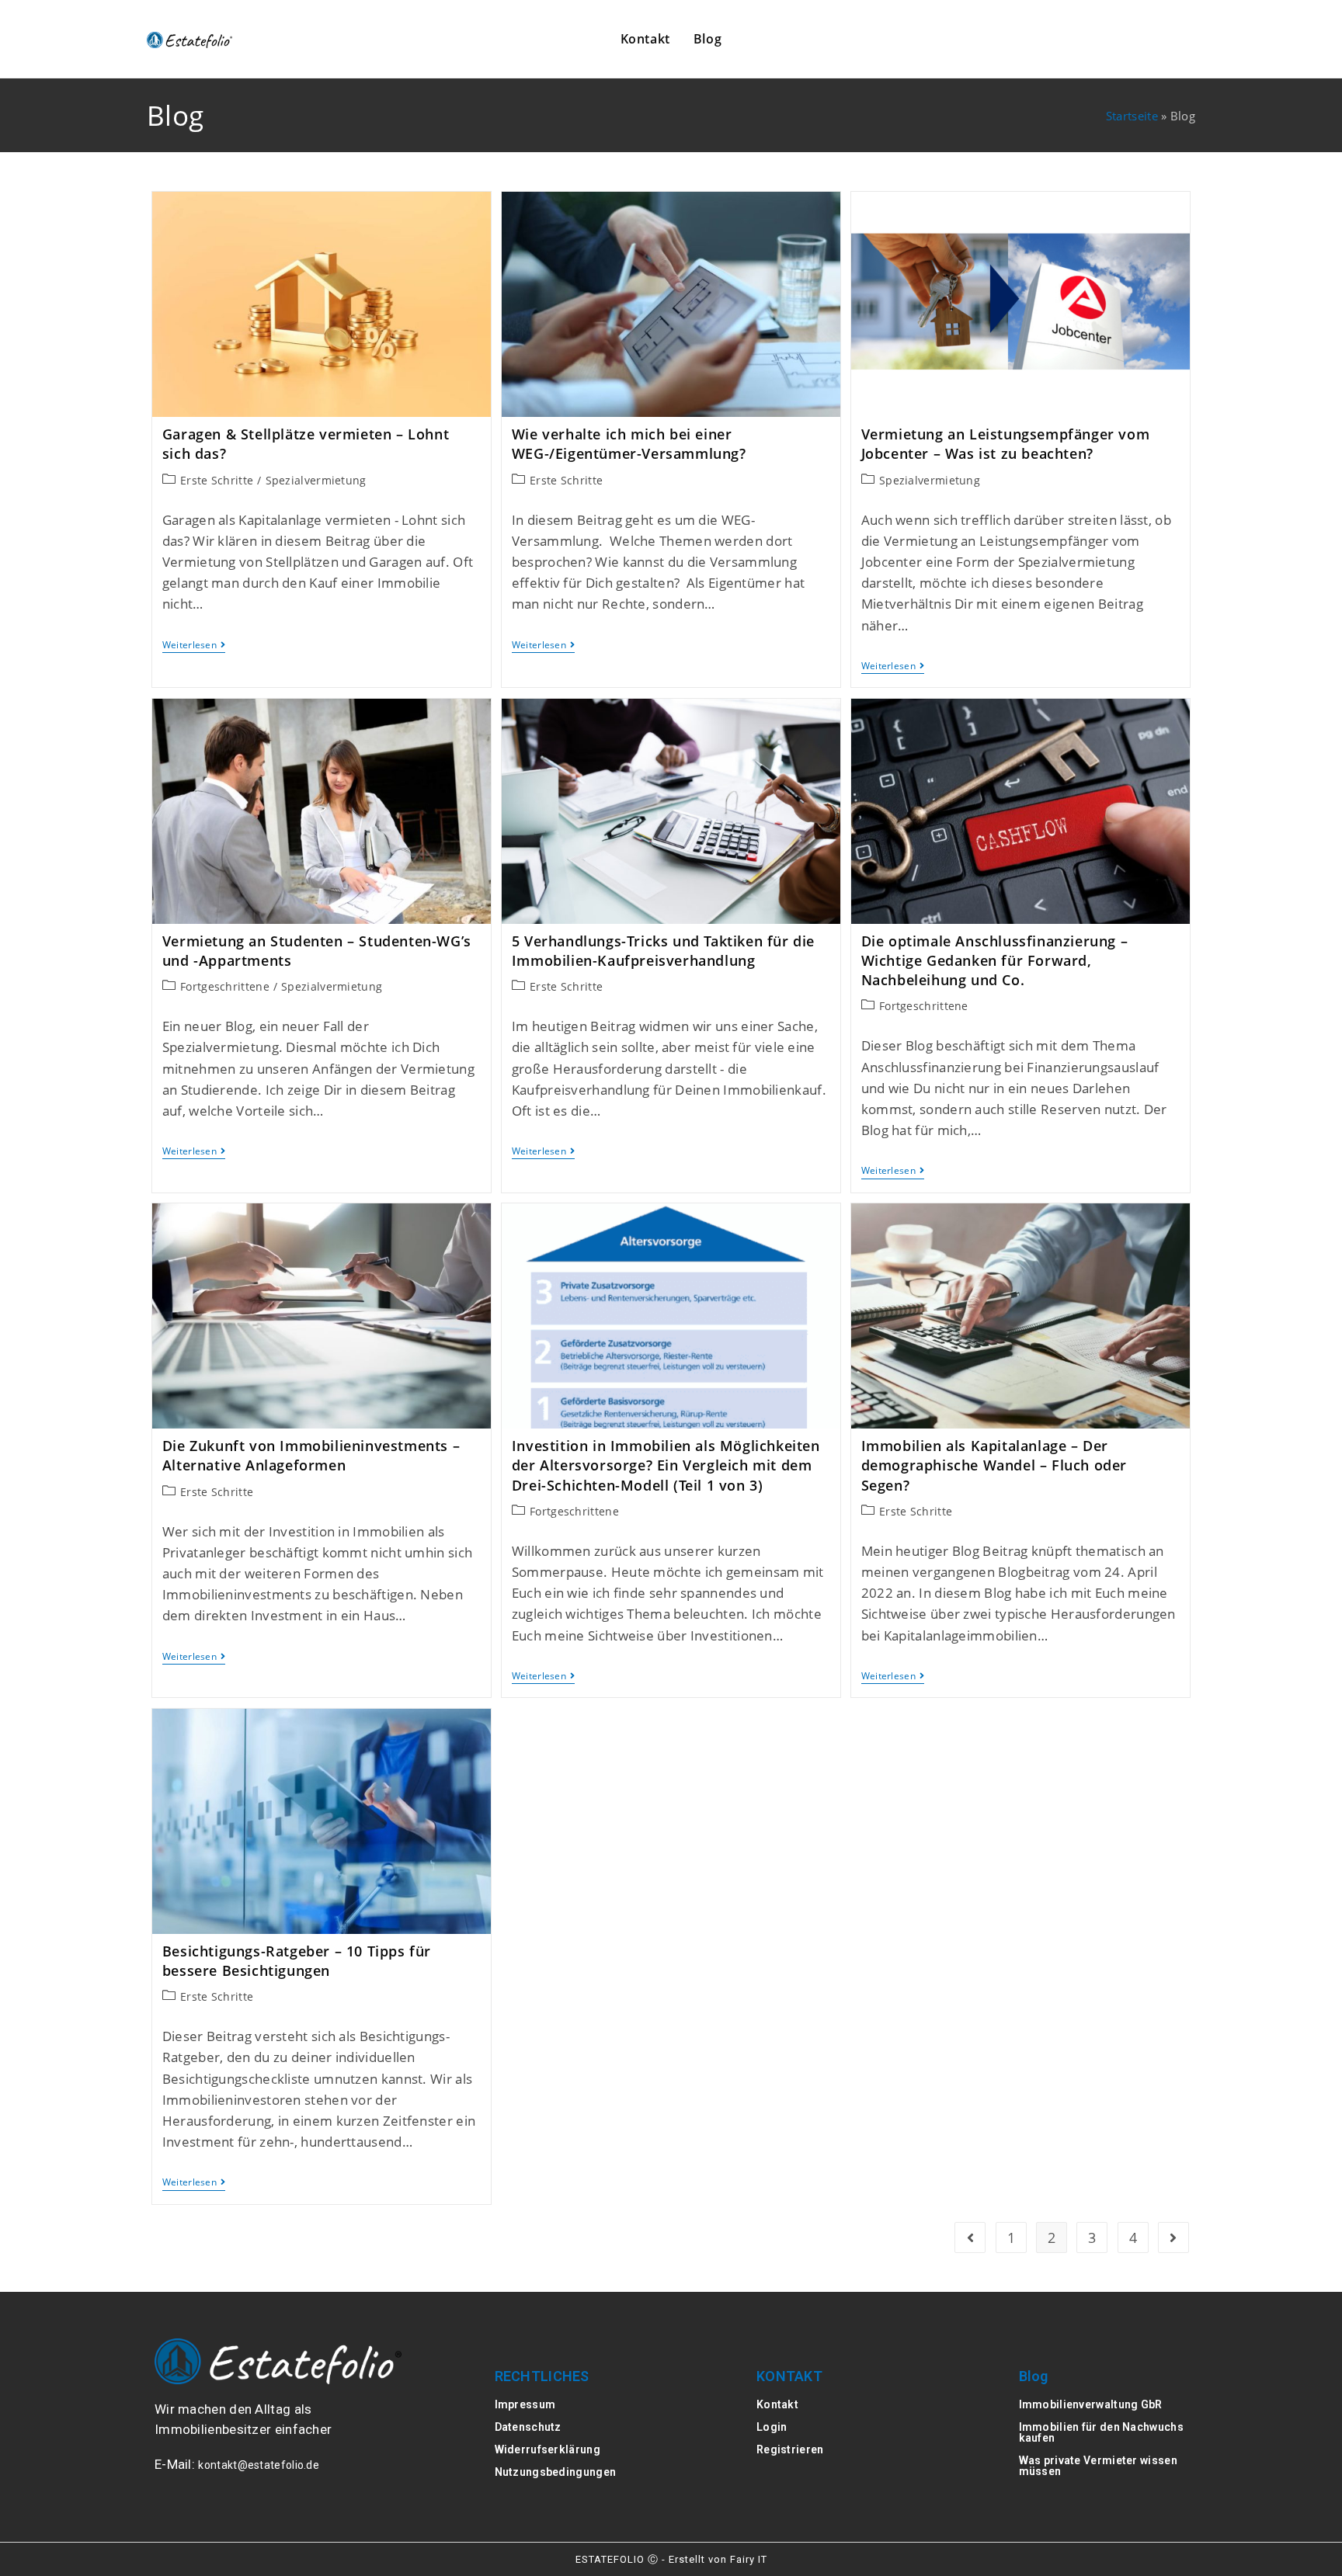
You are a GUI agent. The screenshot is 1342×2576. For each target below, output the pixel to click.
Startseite (1132, 116)
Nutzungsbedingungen (556, 2472)
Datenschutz (528, 2427)
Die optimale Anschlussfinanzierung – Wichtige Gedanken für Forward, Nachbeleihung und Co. (995, 960)
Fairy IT (749, 2559)
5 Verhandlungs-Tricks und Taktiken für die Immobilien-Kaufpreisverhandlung (663, 951)
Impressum (525, 2404)
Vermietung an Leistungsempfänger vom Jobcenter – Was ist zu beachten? (1006, 444)
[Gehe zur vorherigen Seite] (970, 2238)
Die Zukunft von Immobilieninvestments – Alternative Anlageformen (311, 1455)
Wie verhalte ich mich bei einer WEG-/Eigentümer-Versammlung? (629, 444)
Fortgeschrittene (225, 986)
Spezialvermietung (316, 480)
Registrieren (790, 2449)
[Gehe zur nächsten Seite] (1173, 2238)
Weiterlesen (194, 646)
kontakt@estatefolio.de (259, 2465)
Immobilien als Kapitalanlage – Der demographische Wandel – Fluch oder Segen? (994, 1465)
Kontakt (777, 2404)
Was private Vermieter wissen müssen (1098, 2466)
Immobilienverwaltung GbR (1091, 2404)
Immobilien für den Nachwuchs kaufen (1101, 2432)
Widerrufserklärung (548, 2449)
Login (772, 2427)
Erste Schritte (217, 480)
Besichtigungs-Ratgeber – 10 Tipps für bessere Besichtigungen (297, 1961)
